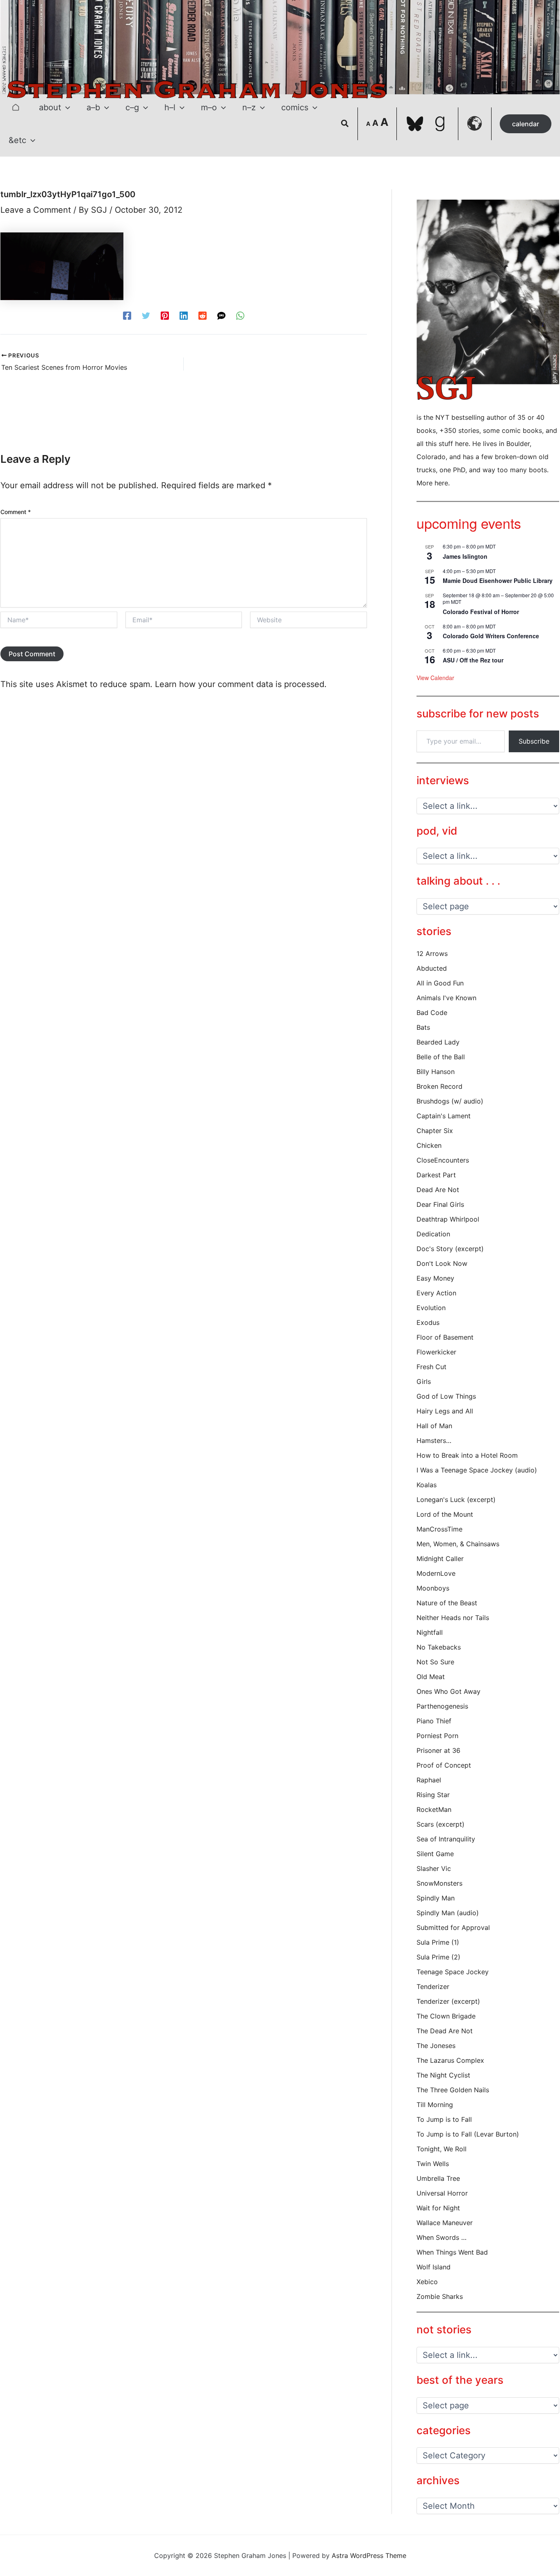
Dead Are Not (438, 1190)
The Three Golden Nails (453, 2090)
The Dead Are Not (445, 2031)
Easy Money (435, 1278)
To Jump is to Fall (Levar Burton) (468, 2134)
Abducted (432, 968)
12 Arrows (432, 953)
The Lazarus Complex (450, 2060)
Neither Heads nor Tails (453, 1618)
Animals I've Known (446, 998)
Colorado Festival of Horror (481, 612)
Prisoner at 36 (438, 1750)
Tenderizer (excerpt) (448, 2001)
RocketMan (434, 1809)
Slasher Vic (434, 1868)
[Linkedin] (184, 315)
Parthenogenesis (442, 1706)
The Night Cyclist (443, 2075)
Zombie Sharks (440, 2296)
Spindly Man (436, 1898)
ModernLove (436, 1573)
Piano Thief (434, 1721)
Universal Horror (442, 2193)
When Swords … (442, 2237)
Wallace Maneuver (445, 2223)
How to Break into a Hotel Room (467, 1455)
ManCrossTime (439, 1529)
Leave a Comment (36, 210)
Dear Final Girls (440, 1204)
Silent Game (435, 1854)
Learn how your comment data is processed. (241, 684)
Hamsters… (434, 1440)
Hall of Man (434, 1426)
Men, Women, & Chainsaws (458, 1544)
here (441, 483)
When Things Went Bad (452, 2252)
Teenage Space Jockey (453, 1972)
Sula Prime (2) (438, 1957)
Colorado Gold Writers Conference (491, 636)
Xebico (427, 2282)
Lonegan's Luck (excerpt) (456, 1500)
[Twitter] (146, 315)
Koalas (427, 1485)
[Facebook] (127, 315)
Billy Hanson (436, 1072)
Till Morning (435, 2105)
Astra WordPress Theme (369, 2556)
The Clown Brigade (446, 2016)
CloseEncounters (443, 1160)
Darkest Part (436, 1175)
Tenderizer (433, 1987)
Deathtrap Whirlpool (448, 1219)
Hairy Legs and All (445, 1411)
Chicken (429, 1145)
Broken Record (439, 1086)
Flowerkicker (436, 1352)
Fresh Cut (431, 1367)
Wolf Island (434, 2267)
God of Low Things (446, 1396)
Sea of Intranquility (446, 1839)
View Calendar (435, 678)
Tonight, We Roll (442, 2149)
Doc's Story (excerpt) (450, 1249)
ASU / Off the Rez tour (473, 660)
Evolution (431, 1308)
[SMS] (221, 315)
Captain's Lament (444, 1116)
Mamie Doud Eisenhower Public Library (498, 580)
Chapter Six (435, 1131)
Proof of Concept (444, 1765)
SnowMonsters (439, 1883)
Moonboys (433, 1588)
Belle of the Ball (441, 1057)
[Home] (16, 107)
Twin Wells (433, 2164)
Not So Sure (435, 1662)
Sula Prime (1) (438, 1942)
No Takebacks (439, 1647)
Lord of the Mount (445, 1514)
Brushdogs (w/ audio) (450, 1101)
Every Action (436, 1293)
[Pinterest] (165, 315)
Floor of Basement (445, 1337)
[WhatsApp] (240, 315)
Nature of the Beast (447, 1603)
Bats (423, 1027)
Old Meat (431, 1677)
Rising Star (433, 1795)
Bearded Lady (438, 1042)
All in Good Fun (440, 983)
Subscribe (534, 741)
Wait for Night (438, 2208)
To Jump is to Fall (444, 2119)
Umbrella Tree (438, 2178)
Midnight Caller (440, 1559)
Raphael (429, 1780)
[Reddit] (203, 315)
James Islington (465, 556)
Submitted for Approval (453, 1927)
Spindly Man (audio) (448, 1913)
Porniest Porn (437, 1736)
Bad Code (432, 1013)
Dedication (433, 1234)
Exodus (428, 1322)
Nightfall (430, 1632)
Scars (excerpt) (440, 1824)
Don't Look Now (442, 1263)
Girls (424, 1381)
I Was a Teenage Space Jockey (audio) (477, 1470)
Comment (16, 512)
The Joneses (436, 2046)
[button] (66, 107)
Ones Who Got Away (448, 1691)
